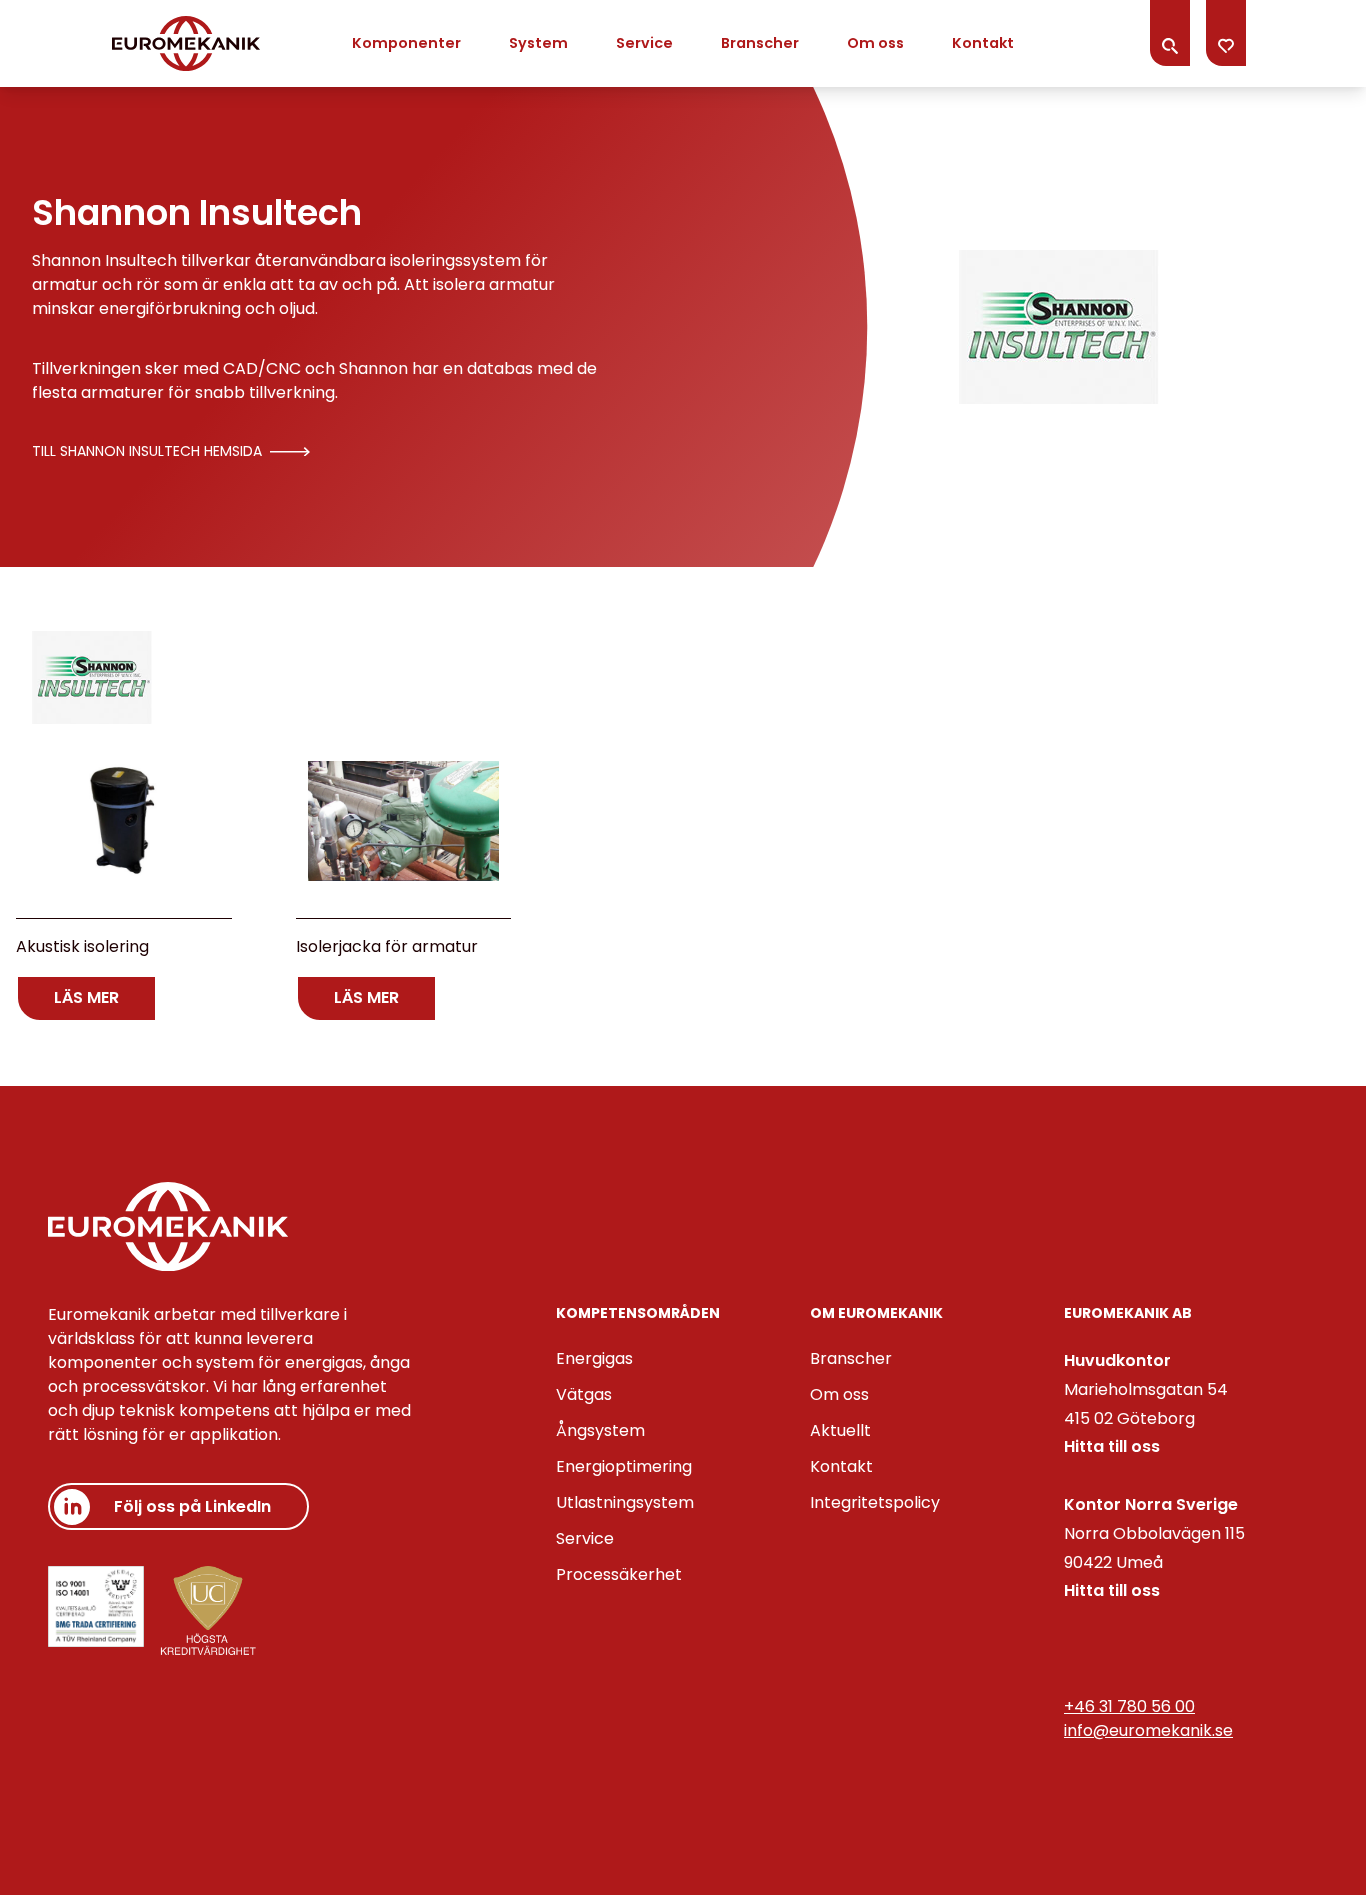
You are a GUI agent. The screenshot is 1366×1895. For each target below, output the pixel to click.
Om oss (875, 43)
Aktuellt (840, 1430)
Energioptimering (624, 1466)
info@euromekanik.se (1148, 1730)
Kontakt (983, 43)
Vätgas (584, 1394)
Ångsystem (600, 1430)
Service (644, 43)
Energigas (594, 1358)
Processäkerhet (619, 1574)
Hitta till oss (1112, 1446)
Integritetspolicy (875, 1502)
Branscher (760, 43)
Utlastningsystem (625, 1502)
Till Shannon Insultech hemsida (147, 451)
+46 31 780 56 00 (1129, 1706)
